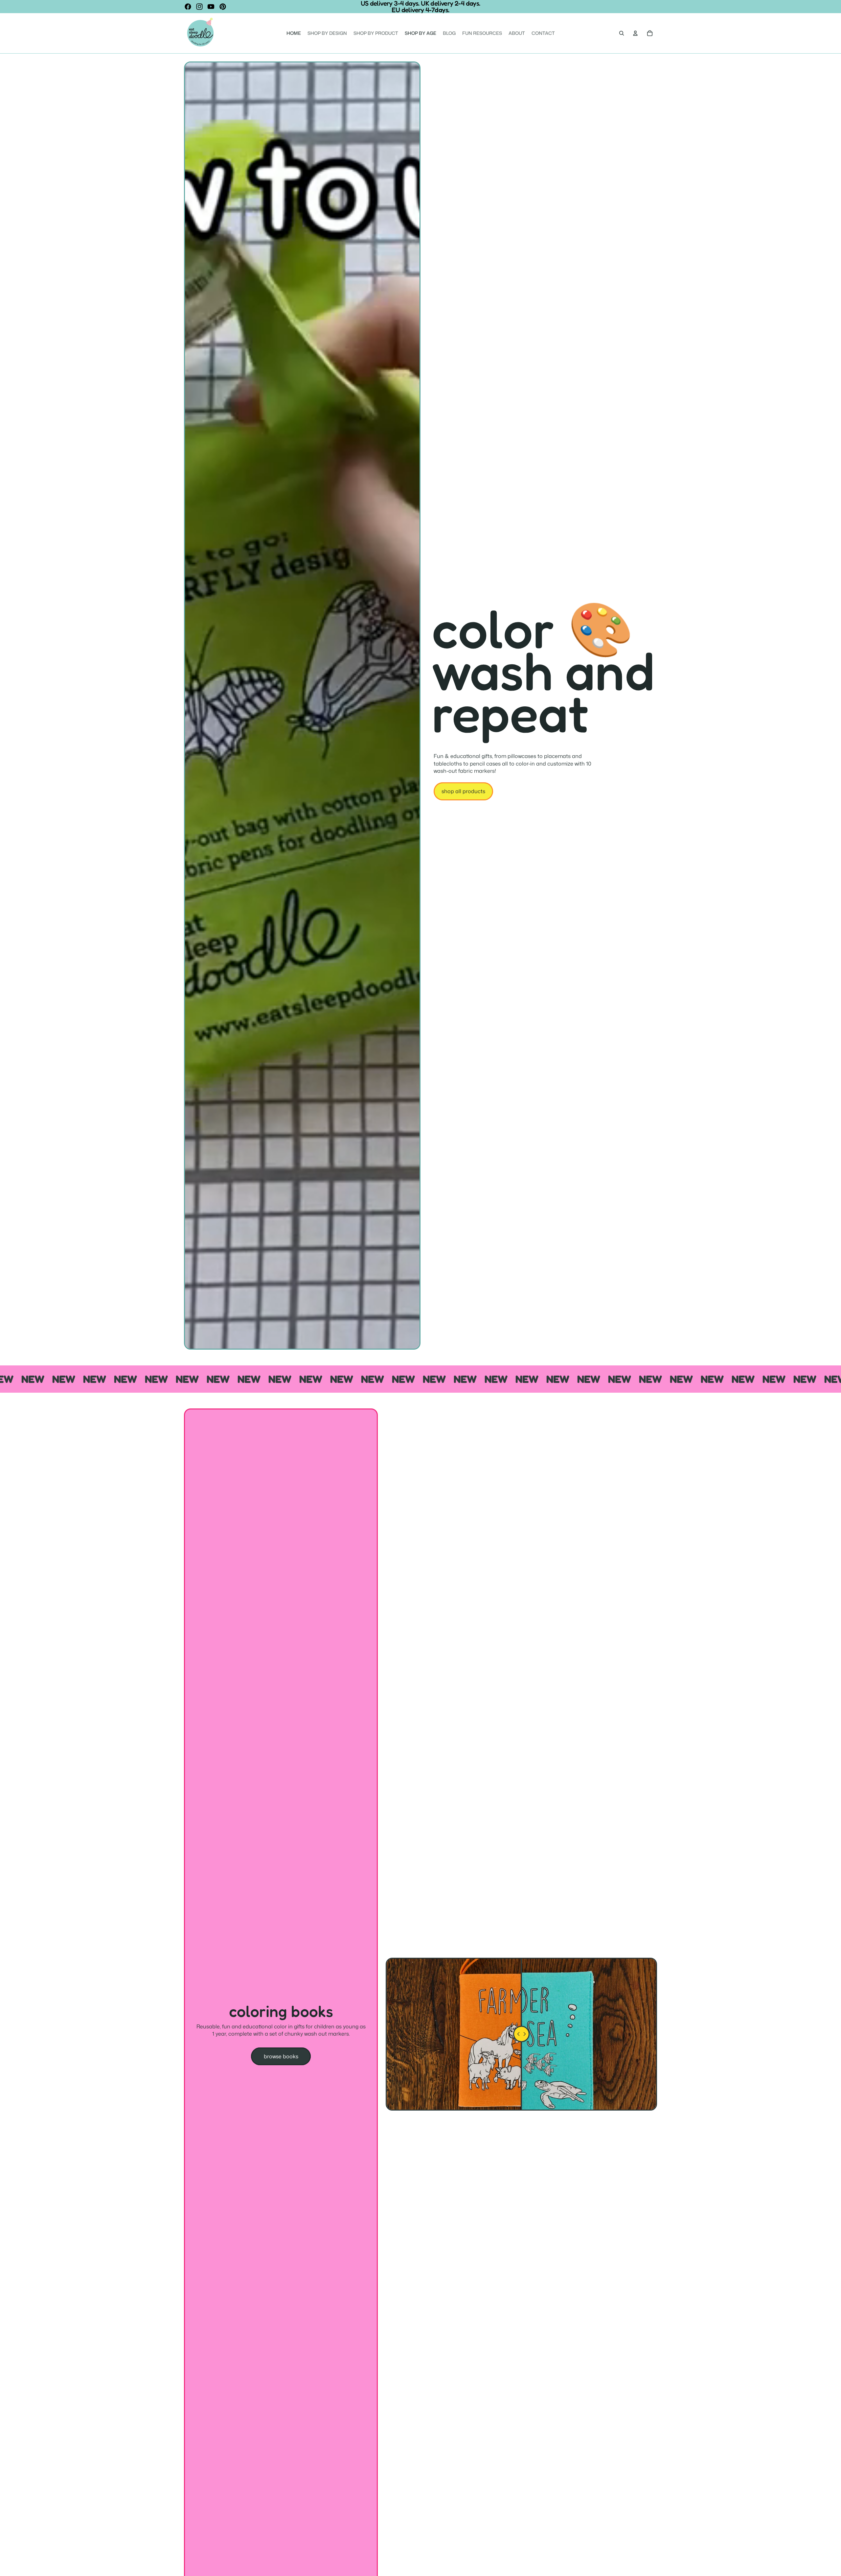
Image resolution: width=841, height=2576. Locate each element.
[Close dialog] (486, 1222)
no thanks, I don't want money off (421, 1327)
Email (366, 1266)
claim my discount (421, 1303)
